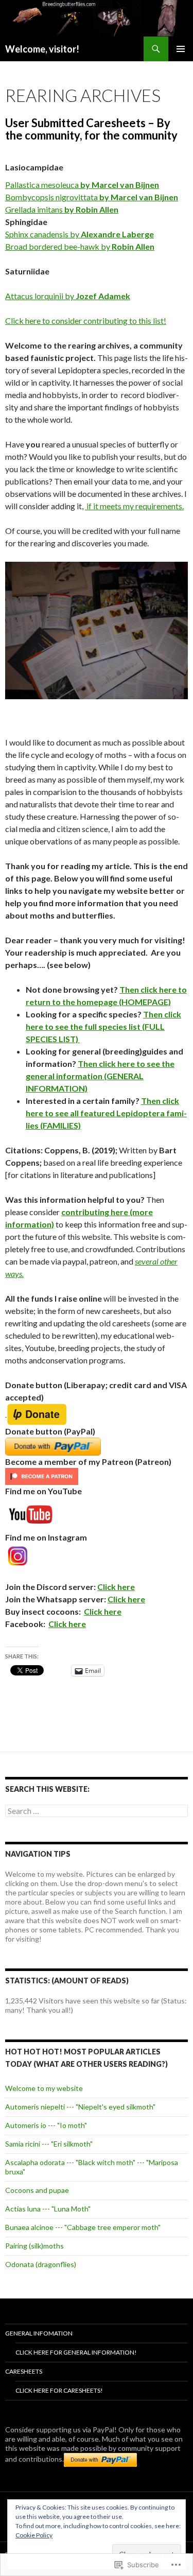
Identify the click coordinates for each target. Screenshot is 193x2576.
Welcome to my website (44, 2088)
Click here (116, 1587)
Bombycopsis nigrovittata (92, 197)
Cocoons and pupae (37, 2190)
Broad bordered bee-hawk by (80, 246)
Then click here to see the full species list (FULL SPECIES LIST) (103, 1026)
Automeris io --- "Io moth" (46, 2125)
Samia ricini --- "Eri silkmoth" (49, 2144)
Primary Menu (181, 49)
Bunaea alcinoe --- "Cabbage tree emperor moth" (83, 2227)
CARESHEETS (24, 2371)
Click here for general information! (76, 2352)
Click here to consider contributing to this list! (86, 321)
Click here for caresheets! (59, 2390)
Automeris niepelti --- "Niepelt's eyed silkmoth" (80, 2107)
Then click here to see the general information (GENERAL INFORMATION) (100, 1076)
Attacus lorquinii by (68, 296)
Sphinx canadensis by (80, 234)
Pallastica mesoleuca (82, 185)
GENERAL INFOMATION (39, 2333)
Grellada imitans (62, 209)
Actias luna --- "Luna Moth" (48, 2209)
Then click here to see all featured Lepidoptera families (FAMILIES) (106, 1113)
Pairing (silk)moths (34, 2246)
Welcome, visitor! (42, 49)
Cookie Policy (34, 2535)
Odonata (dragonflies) (41, 2264)
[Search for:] (97, 1811)
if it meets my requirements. (134, 506)
